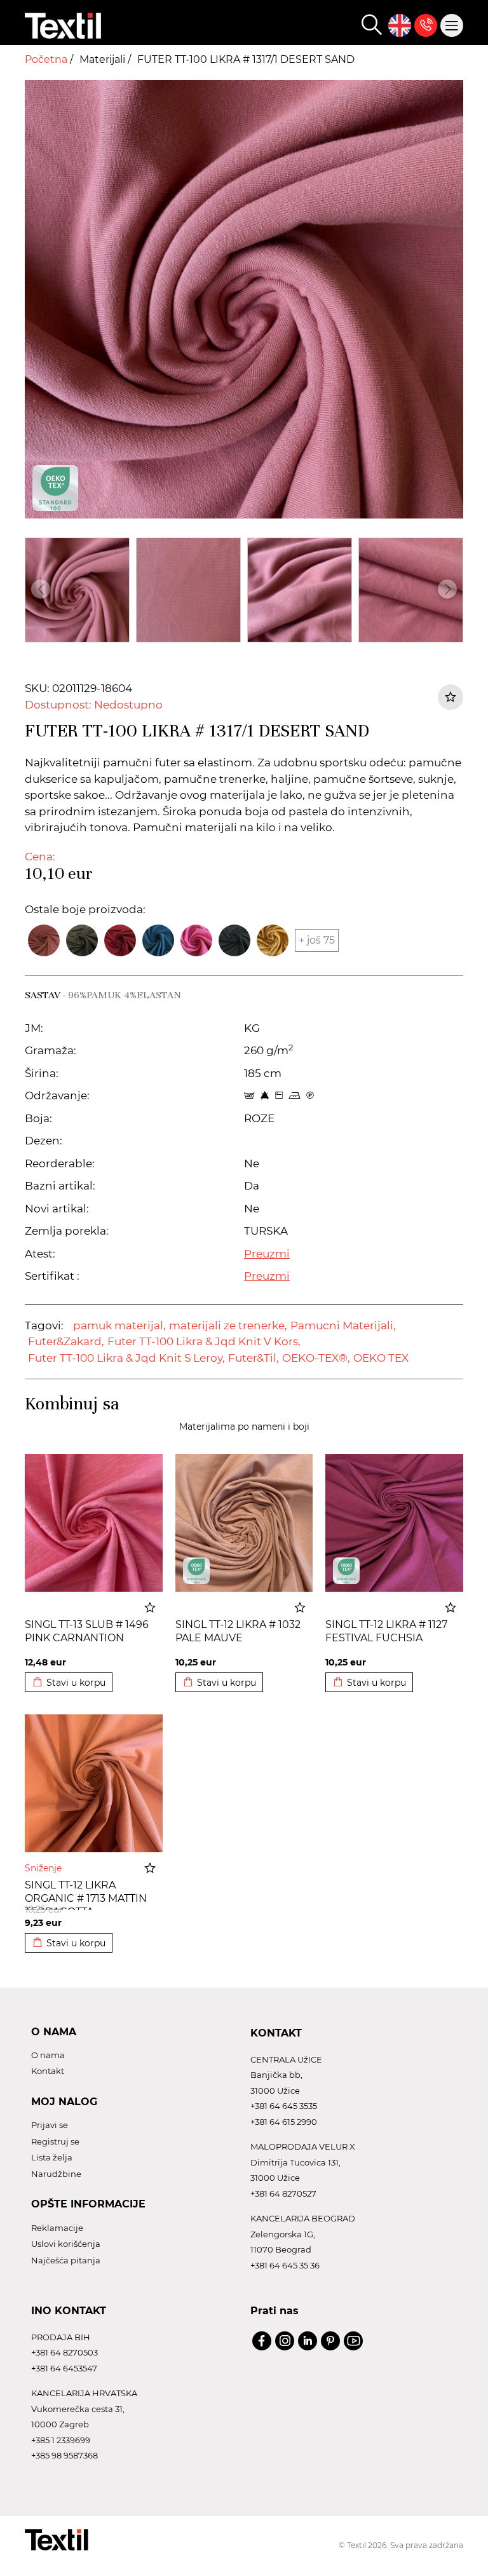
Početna (47, 59)
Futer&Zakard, (66, 1341)
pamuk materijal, (119, 1325)
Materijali (104, 59)
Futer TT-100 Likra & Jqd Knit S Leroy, (126, 1358)
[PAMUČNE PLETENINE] (196, 1571)
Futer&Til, (254, 1358)
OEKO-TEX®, (316, 1358)
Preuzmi (267, 1254)
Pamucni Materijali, (343, 1325)
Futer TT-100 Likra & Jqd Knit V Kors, (204, 1341)
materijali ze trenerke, (228, 1325)
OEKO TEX (381, 1358)
